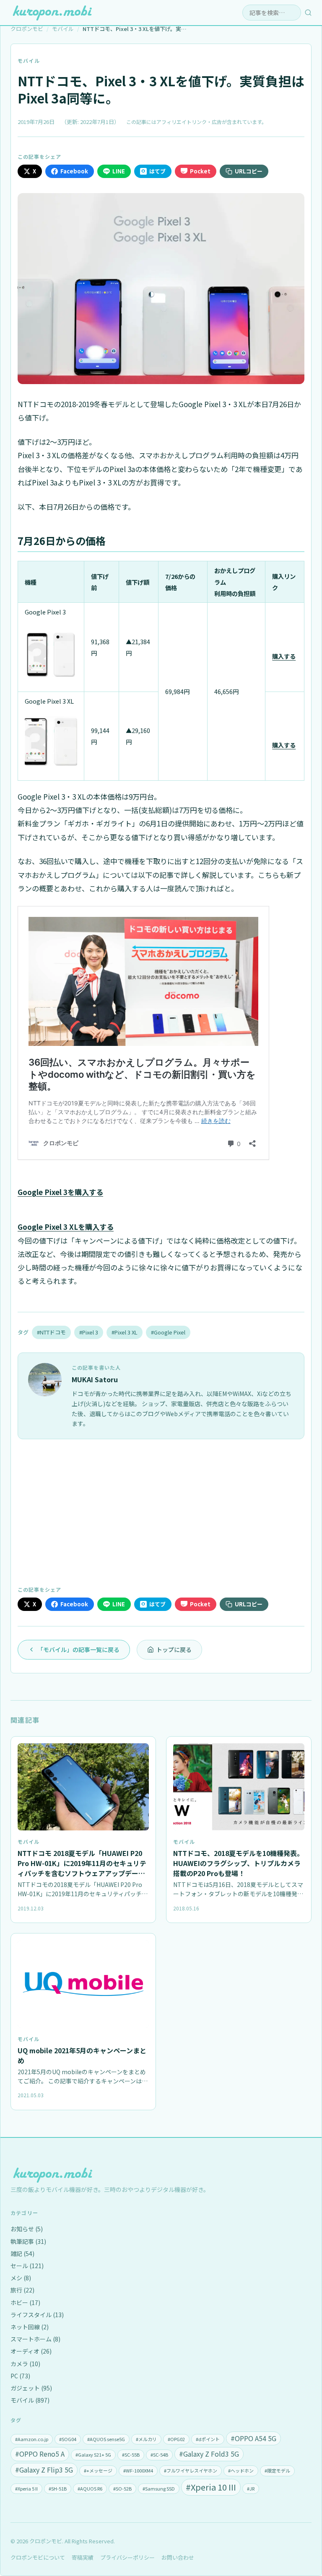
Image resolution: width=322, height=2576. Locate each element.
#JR (251, 2488)
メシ (21, 2278)
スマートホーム (35, 2339)
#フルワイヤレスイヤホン (191, 2470)
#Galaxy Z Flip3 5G (44, 2470)
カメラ (25, 2364)
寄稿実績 (83, 2557)
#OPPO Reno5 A (40, 2454)
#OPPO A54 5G (253, 2438)
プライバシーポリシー (127, 2557)
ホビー (25, 2302)
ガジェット (31, 2388)
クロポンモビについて (38, 2557)
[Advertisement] (161, 1511)
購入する (284, 656)
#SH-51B (58, 2488)
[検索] (308, 13)
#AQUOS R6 (90, 2488)
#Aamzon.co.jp (32, 2439)
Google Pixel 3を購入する (60, 1192)
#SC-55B (131, 2455)
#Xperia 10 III (211, 2487)
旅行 (22, 2290)
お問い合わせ (178, 2557)
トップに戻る (174, 1649)
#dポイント (208, 2439)
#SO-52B (122, 2488)
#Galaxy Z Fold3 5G (209, 2454)
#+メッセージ (98, 2470)
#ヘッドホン (241, 2470)
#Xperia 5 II (26, 2488)
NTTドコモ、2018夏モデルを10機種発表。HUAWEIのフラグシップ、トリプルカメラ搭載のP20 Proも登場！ (238, 1863)
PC (20, 2376)
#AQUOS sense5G (106, 2439)
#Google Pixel (168, 1332)
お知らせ (27, 2229)
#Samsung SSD (159, 2488)
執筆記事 (28, 2241)
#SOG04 (68, 2439)
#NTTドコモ (51, 1332)
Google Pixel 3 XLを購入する (66, 1227)
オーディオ (31, 2351)
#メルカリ (146, 2439)
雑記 (22, 2253)
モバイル (29, 61)
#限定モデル (277, 2470)
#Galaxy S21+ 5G (93, 2455)
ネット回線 (30, 2327)
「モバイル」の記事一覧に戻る (78, 1649)
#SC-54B (159, 2455)
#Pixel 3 (89, 1332)
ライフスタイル (37, 2315)
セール (27, 2266)
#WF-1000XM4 (138, 2470)
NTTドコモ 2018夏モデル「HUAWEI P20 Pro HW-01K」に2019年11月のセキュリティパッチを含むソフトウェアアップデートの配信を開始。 (82, 1868)
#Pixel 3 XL (125, 1332)
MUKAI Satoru (95, 1379)
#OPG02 (176, 2439)
